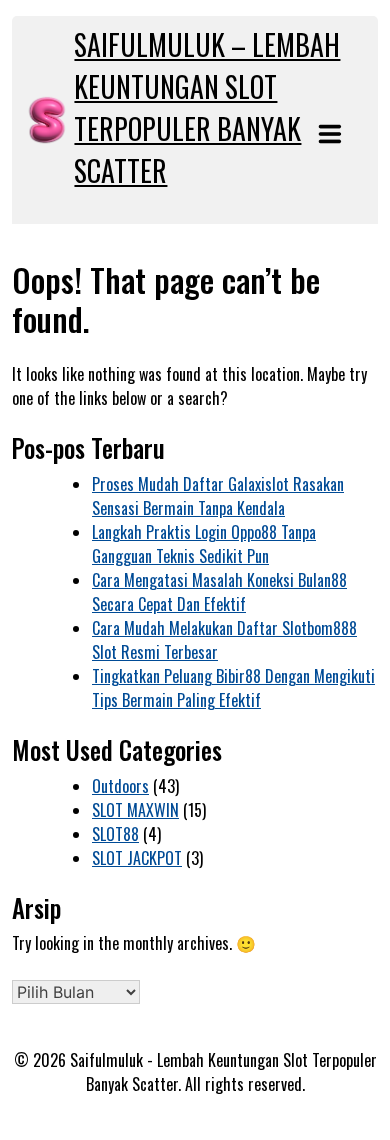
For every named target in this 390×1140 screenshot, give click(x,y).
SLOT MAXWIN (135, 810)
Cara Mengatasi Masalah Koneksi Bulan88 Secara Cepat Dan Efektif (219, 592)
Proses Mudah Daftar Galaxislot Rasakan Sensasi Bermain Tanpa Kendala (218, 496)
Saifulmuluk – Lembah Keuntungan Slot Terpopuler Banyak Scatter (207, 107)
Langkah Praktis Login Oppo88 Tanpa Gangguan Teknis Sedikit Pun (204, 544)
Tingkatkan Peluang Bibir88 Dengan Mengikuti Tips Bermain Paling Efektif (233, 688)
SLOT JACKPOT (137, 858)
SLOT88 (115, 834)
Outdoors (120, 786)
